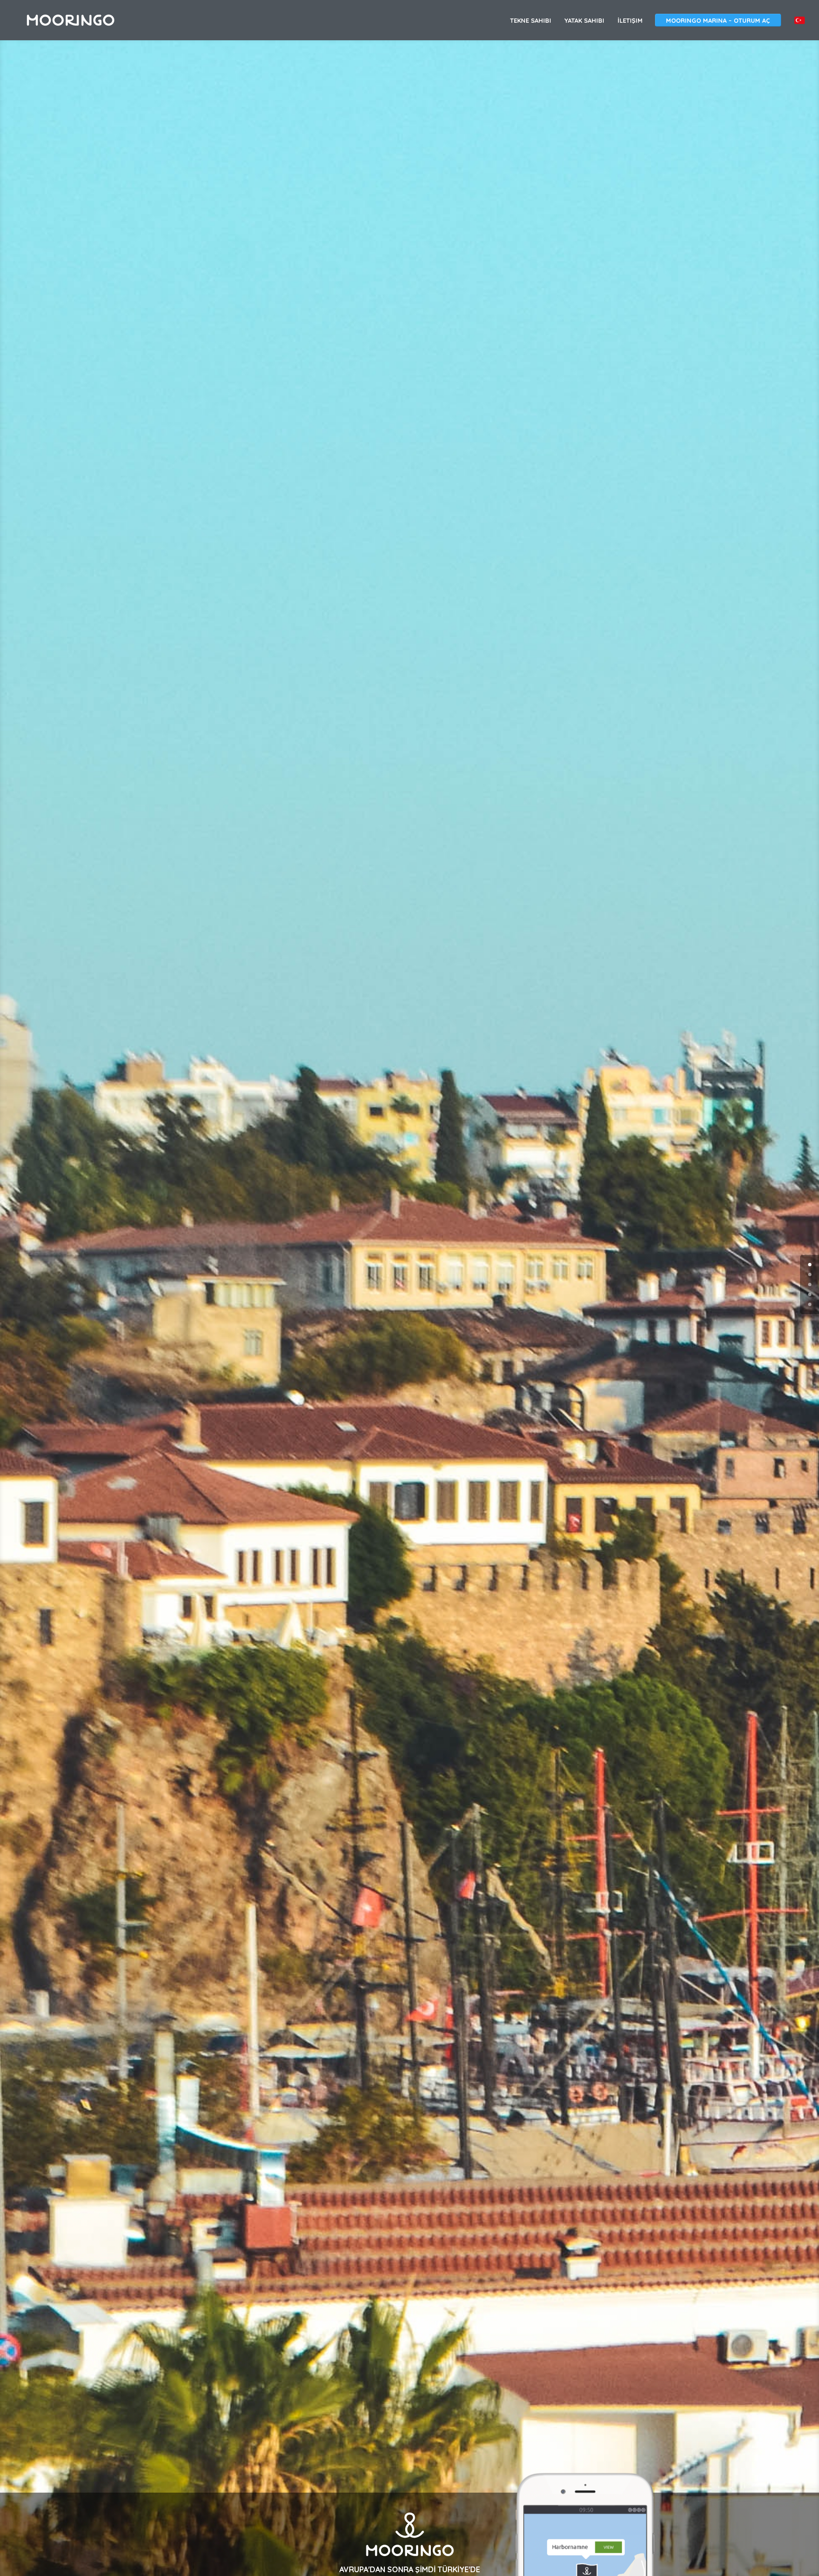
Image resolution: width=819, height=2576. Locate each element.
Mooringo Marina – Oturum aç (718, 20)
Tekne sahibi (531, 21)
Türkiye (800, 20)
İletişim (630, 21)
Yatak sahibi (584, 21)
